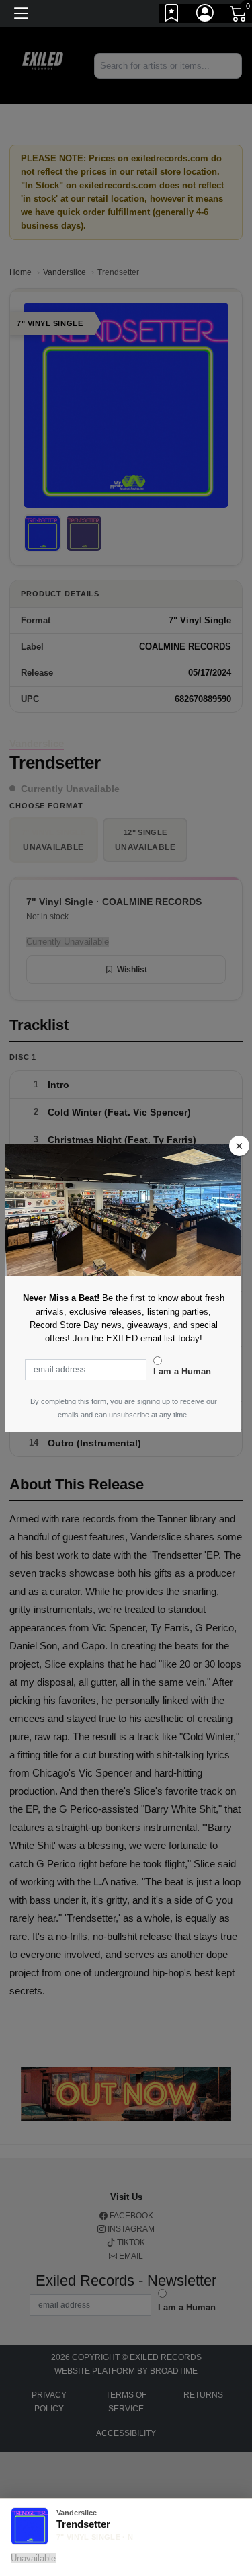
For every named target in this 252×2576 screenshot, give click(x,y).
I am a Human (182, 1371)
